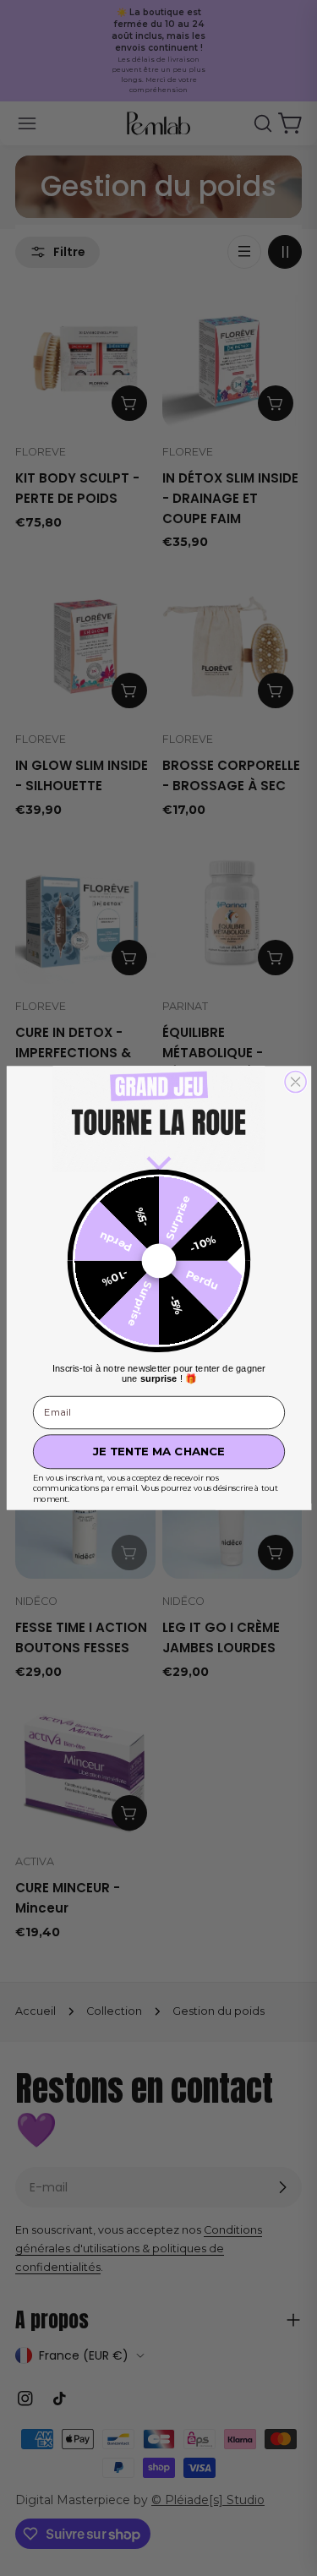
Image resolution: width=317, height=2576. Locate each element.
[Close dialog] (295, 1081)
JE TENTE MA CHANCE (158, 1452)
